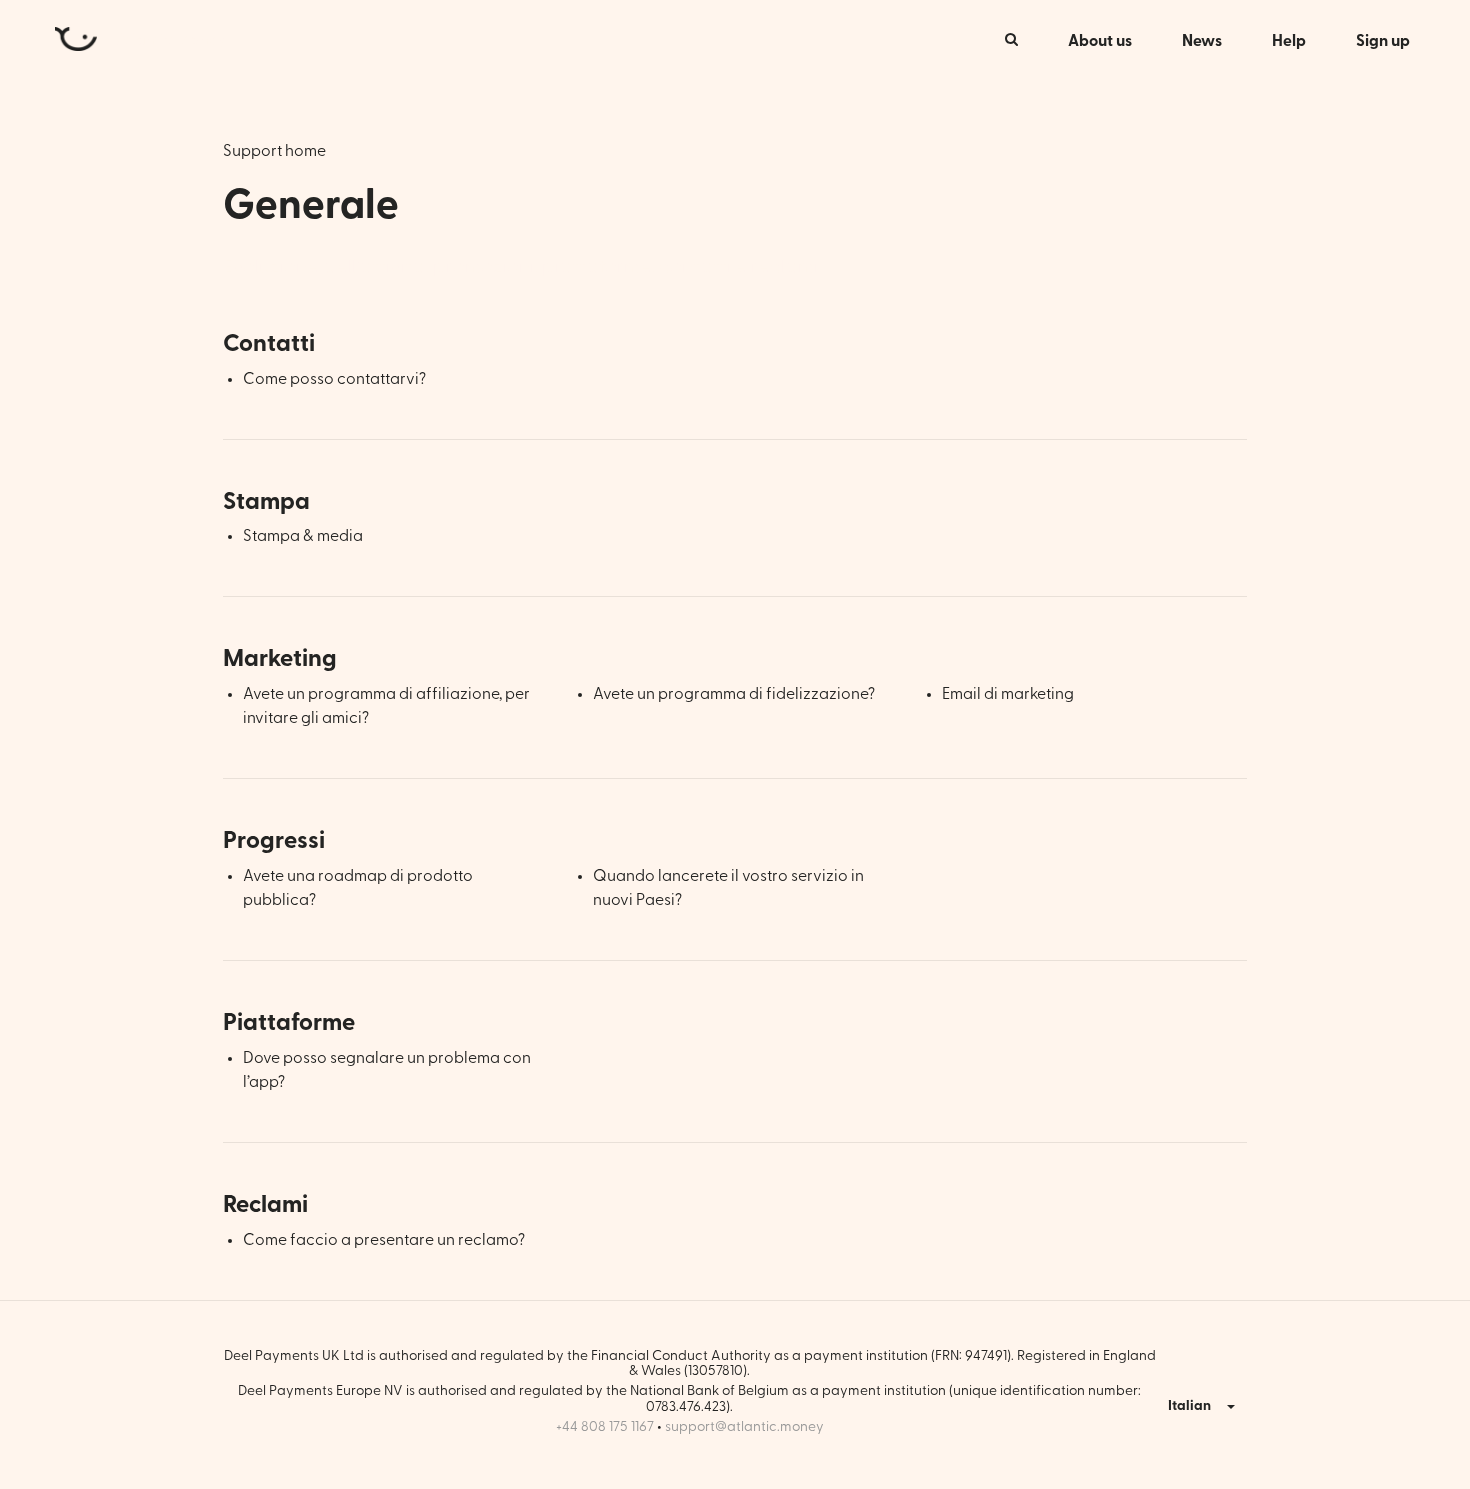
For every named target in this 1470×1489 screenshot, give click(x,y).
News (1202, 41)
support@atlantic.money (744, 1427)
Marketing (280, 659)
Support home (274, 151)
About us (1100, 41)
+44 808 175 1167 (605, 1427)
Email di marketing (1008, 694)
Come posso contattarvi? (334, 379)
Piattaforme (289, 1023)
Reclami (265, 1205)
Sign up (1383, 41)
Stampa (266, 502)
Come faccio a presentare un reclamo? (384, 1240)
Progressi (274, 841)
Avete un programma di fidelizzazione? (734, 694)
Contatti (269, 344)
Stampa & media (303, 536)
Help (1289, 41)
